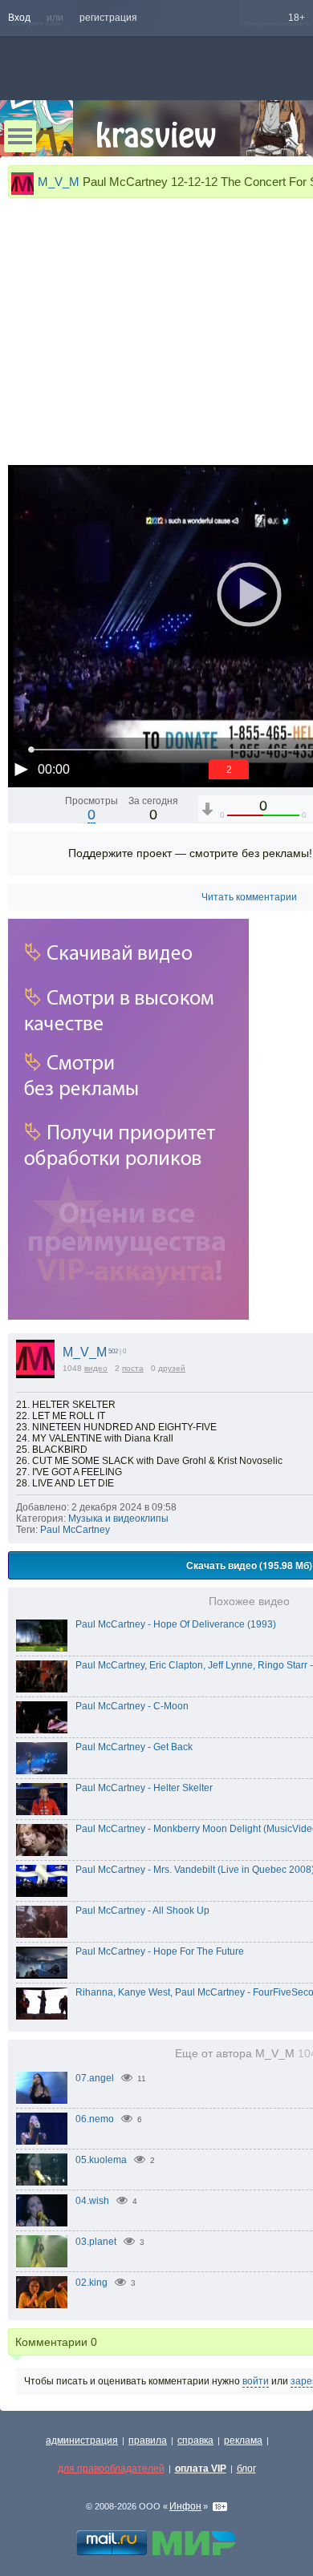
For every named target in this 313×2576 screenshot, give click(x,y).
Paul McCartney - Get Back (134, 1747)
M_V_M (59, 182)
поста (133, 1368)
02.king (91, 2283)
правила (148, 2441)
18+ (297, 18)
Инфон (185, 2506)
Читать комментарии (249, 897)
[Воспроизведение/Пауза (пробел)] (21, 769)
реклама (243, 2441)
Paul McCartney (75, 1530)
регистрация (108, 18)
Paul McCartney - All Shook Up (142, 1911)
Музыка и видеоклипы (118, 1519)
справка (195, 2441)
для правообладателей (111, 2469)
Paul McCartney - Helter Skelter (144, 1788)
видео (96, 1368)
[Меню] (20, 136)
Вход (19, 18)
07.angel (95, 2078)
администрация (82, 2441)
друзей (172, 1368)
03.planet (96, 2242)
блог (246, 2469)
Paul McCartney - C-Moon (132, 1706)
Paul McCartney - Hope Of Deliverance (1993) (176, 1624)
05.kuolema (101, 2160)
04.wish (92, 2201)
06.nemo (95, 2119)
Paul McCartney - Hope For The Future (160, 1951)
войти (256, 2381)
